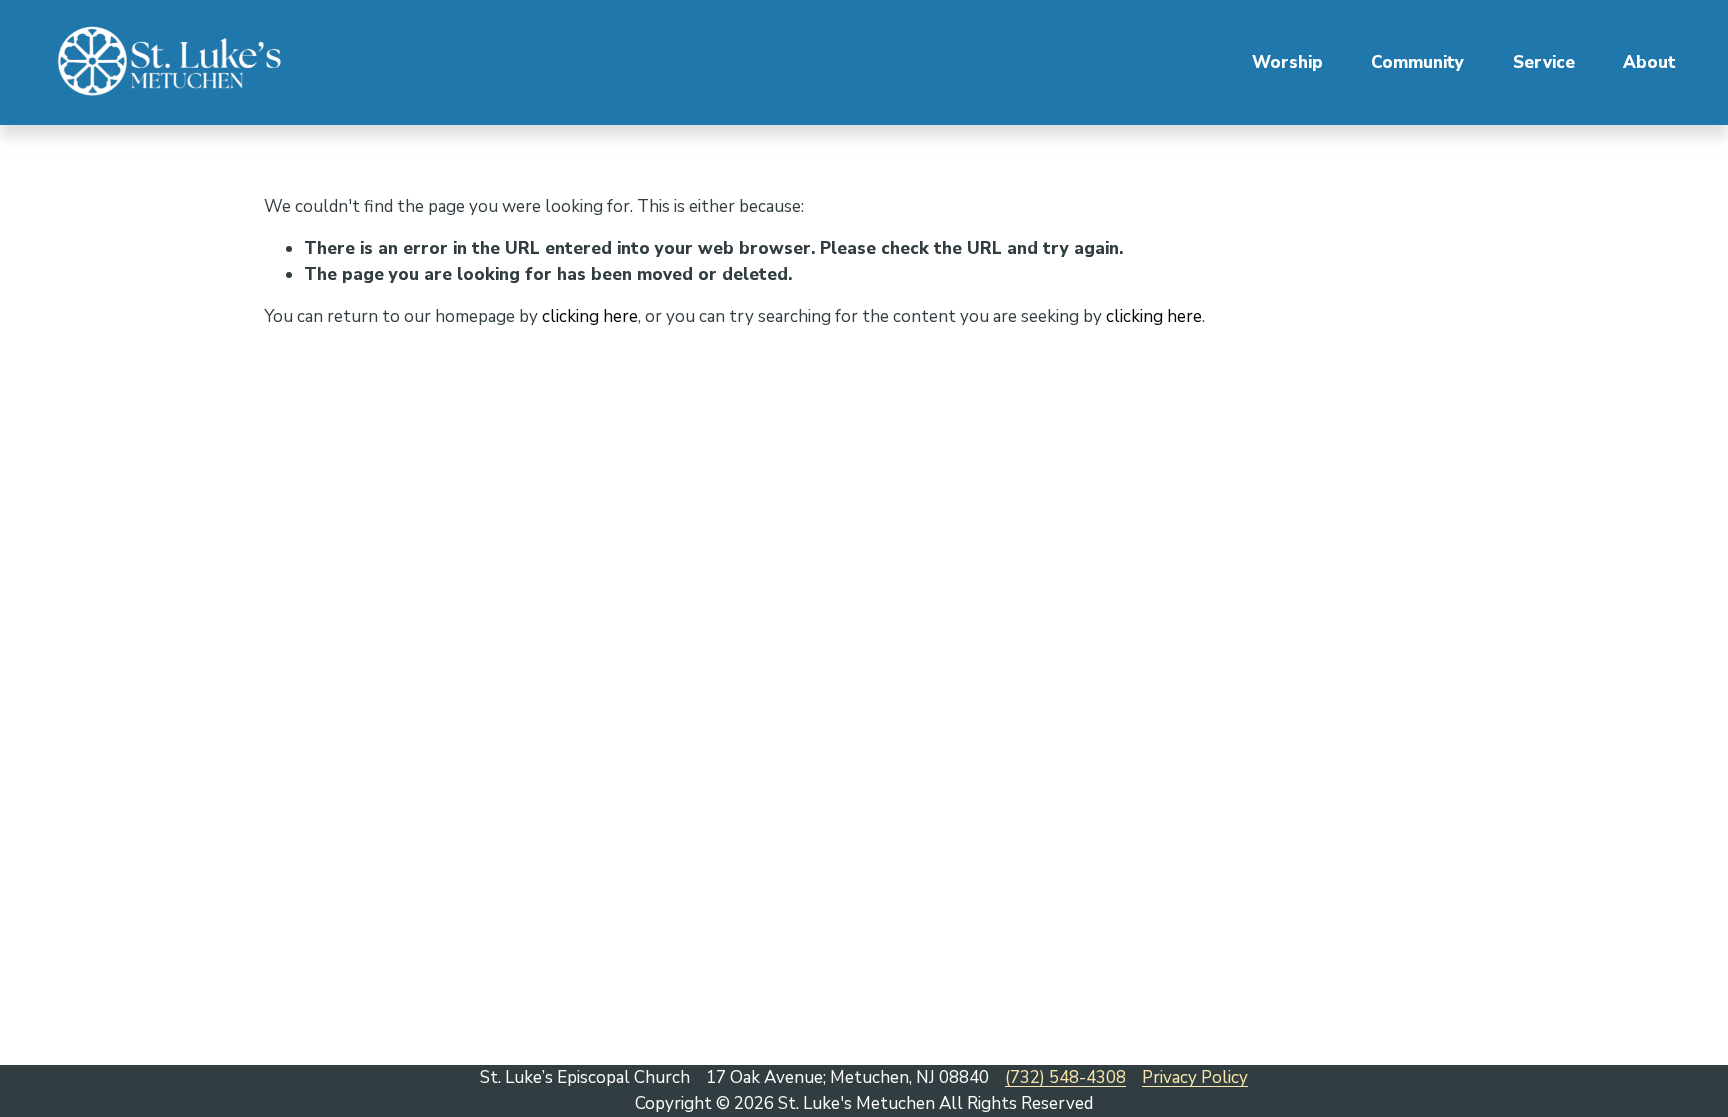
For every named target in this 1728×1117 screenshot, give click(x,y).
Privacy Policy (1195, 1077)
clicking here (590, 316)
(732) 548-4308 (1065, 1077)
